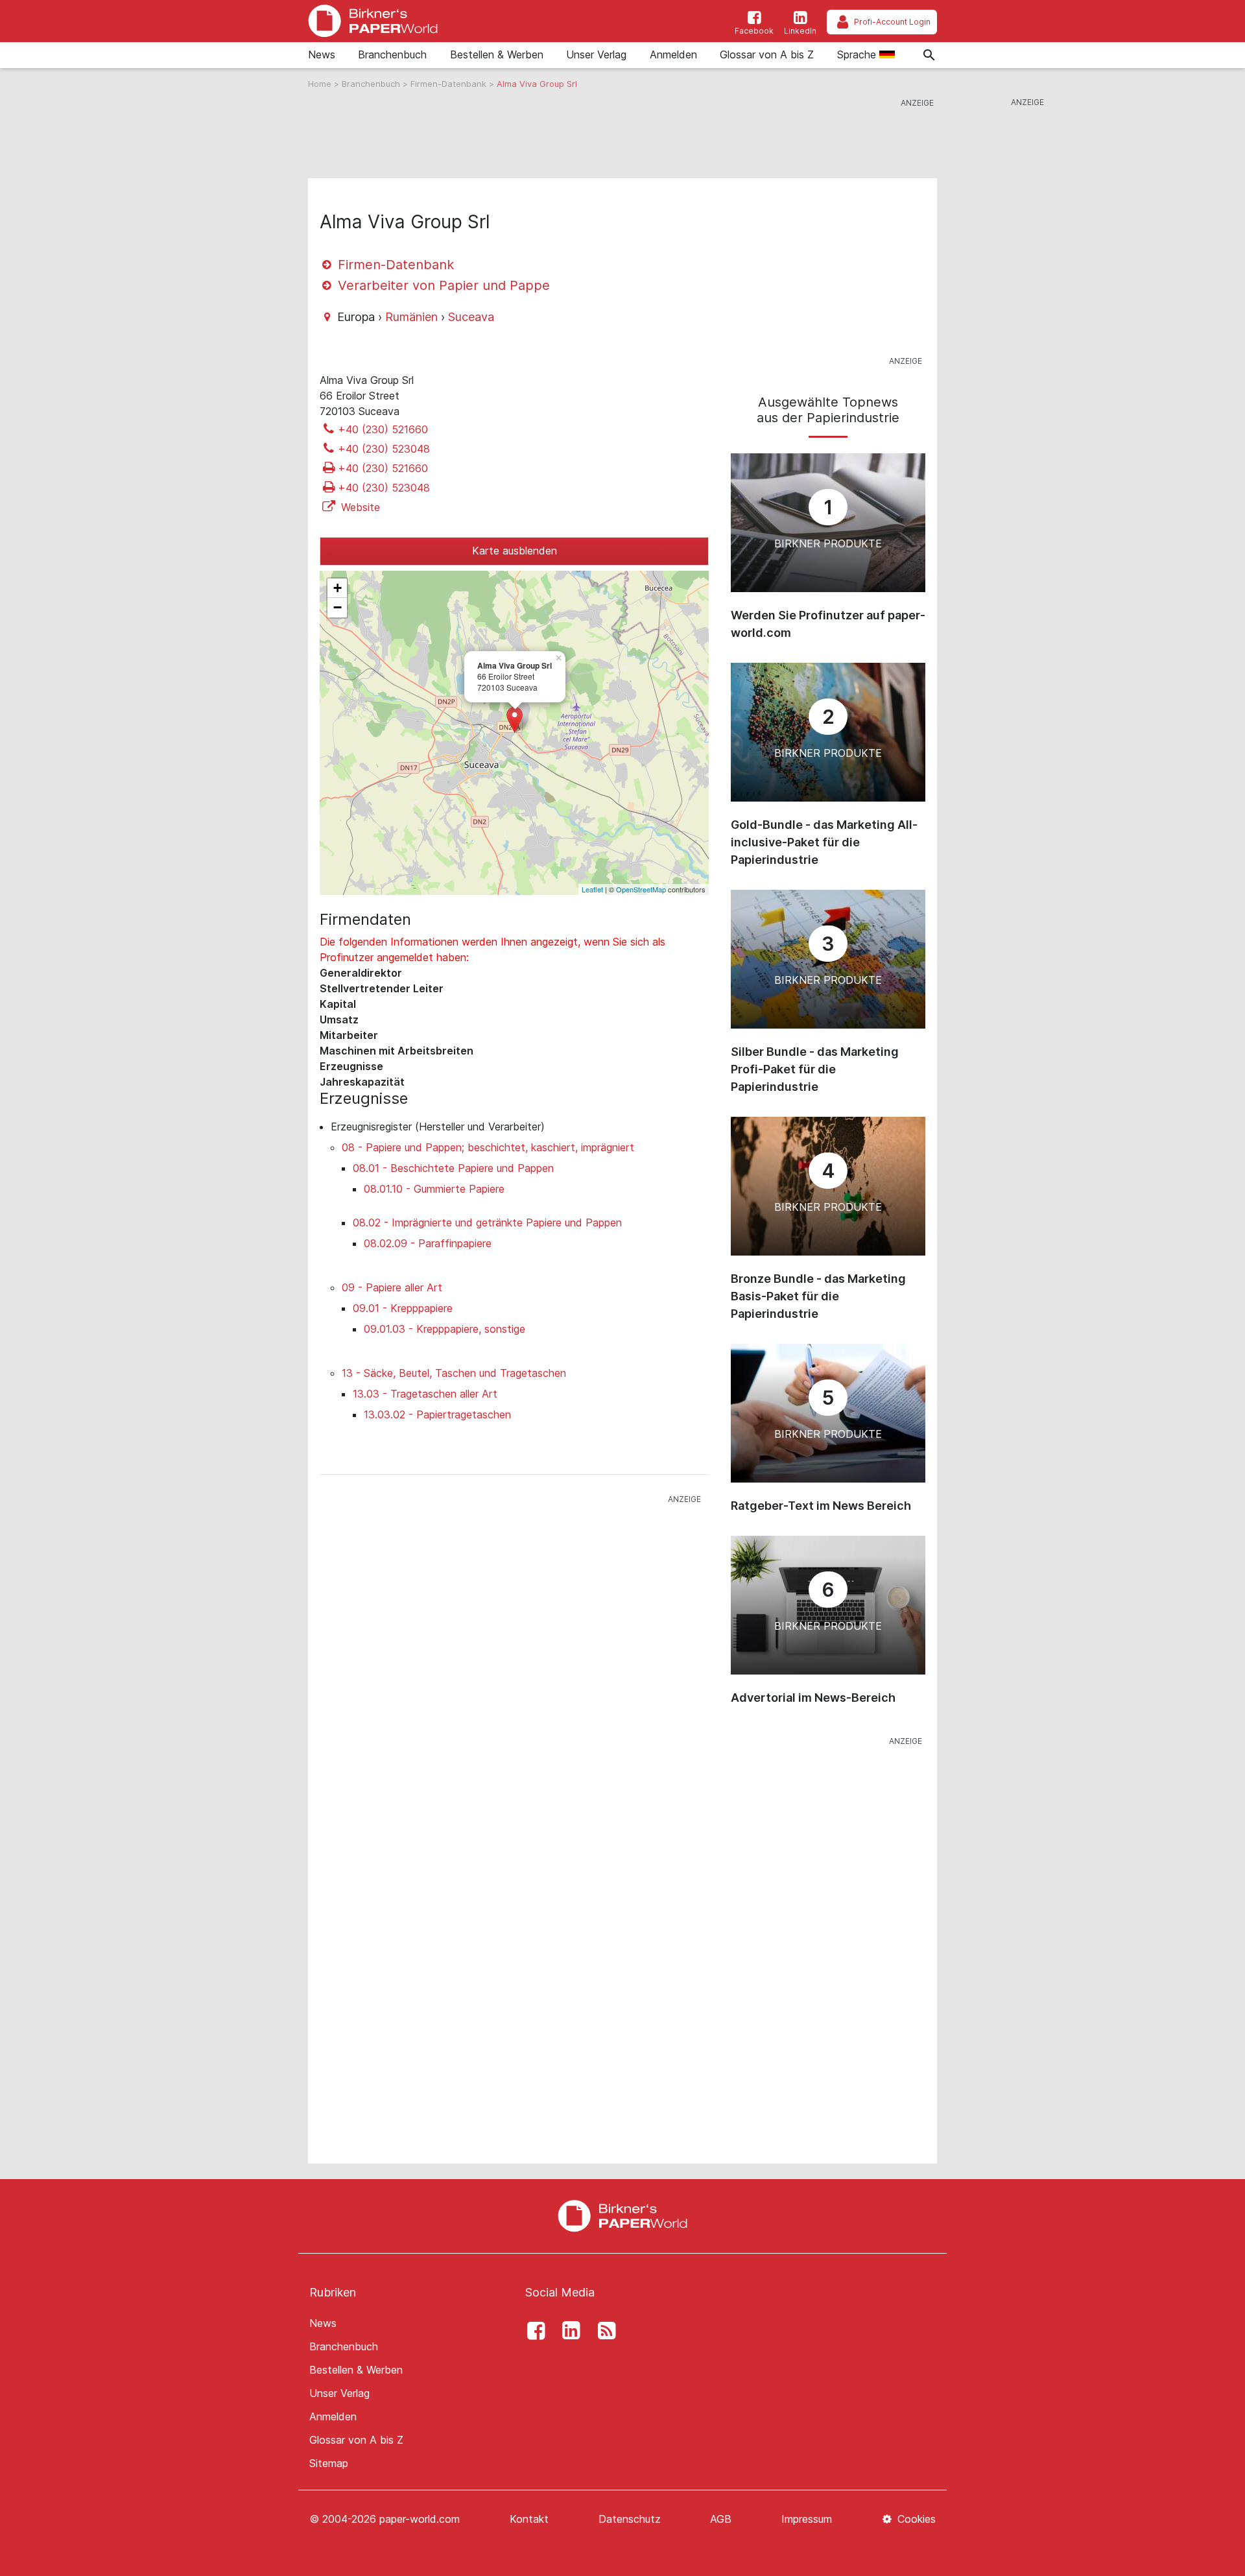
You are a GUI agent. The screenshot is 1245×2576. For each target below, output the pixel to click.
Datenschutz (630, 2519)
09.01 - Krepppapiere (403, 1308)
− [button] (338, 607)
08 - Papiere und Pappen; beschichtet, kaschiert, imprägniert (488, 1147)
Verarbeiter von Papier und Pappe (442, 285)
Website (359, 507)
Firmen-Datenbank (450, 84)
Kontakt (529, 2519)
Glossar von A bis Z (767, 54)
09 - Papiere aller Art (392, 1287)
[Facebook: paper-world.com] (532, 2331)
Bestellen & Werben (497, 54)
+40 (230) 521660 (383, 429)
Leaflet (592, 889)
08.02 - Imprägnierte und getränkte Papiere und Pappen (487, 1222)
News (322, 54)
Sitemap (329, 2463)
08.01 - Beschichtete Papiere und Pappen (453, 1168)
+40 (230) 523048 (384, 449)
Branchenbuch (392, 54)
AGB (721, 2519)
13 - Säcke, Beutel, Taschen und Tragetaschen (454, 1373)
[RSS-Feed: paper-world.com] (603, 2331)
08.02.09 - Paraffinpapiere (428, 1243)
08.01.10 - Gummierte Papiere (434, 1189)
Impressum (807, 2519)
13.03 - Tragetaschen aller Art (425, 1394)
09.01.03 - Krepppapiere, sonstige (445, 1329)
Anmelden (673, 54)
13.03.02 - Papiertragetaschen (437, 1414)
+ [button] (338, 588)
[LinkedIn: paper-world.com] (568, 2331)
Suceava (471, 317)
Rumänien (411, 317)
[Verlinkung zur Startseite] (373, 21)
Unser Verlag (596, 54)
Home (321, 84)
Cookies (915, 2519)
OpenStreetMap (641, 889)
